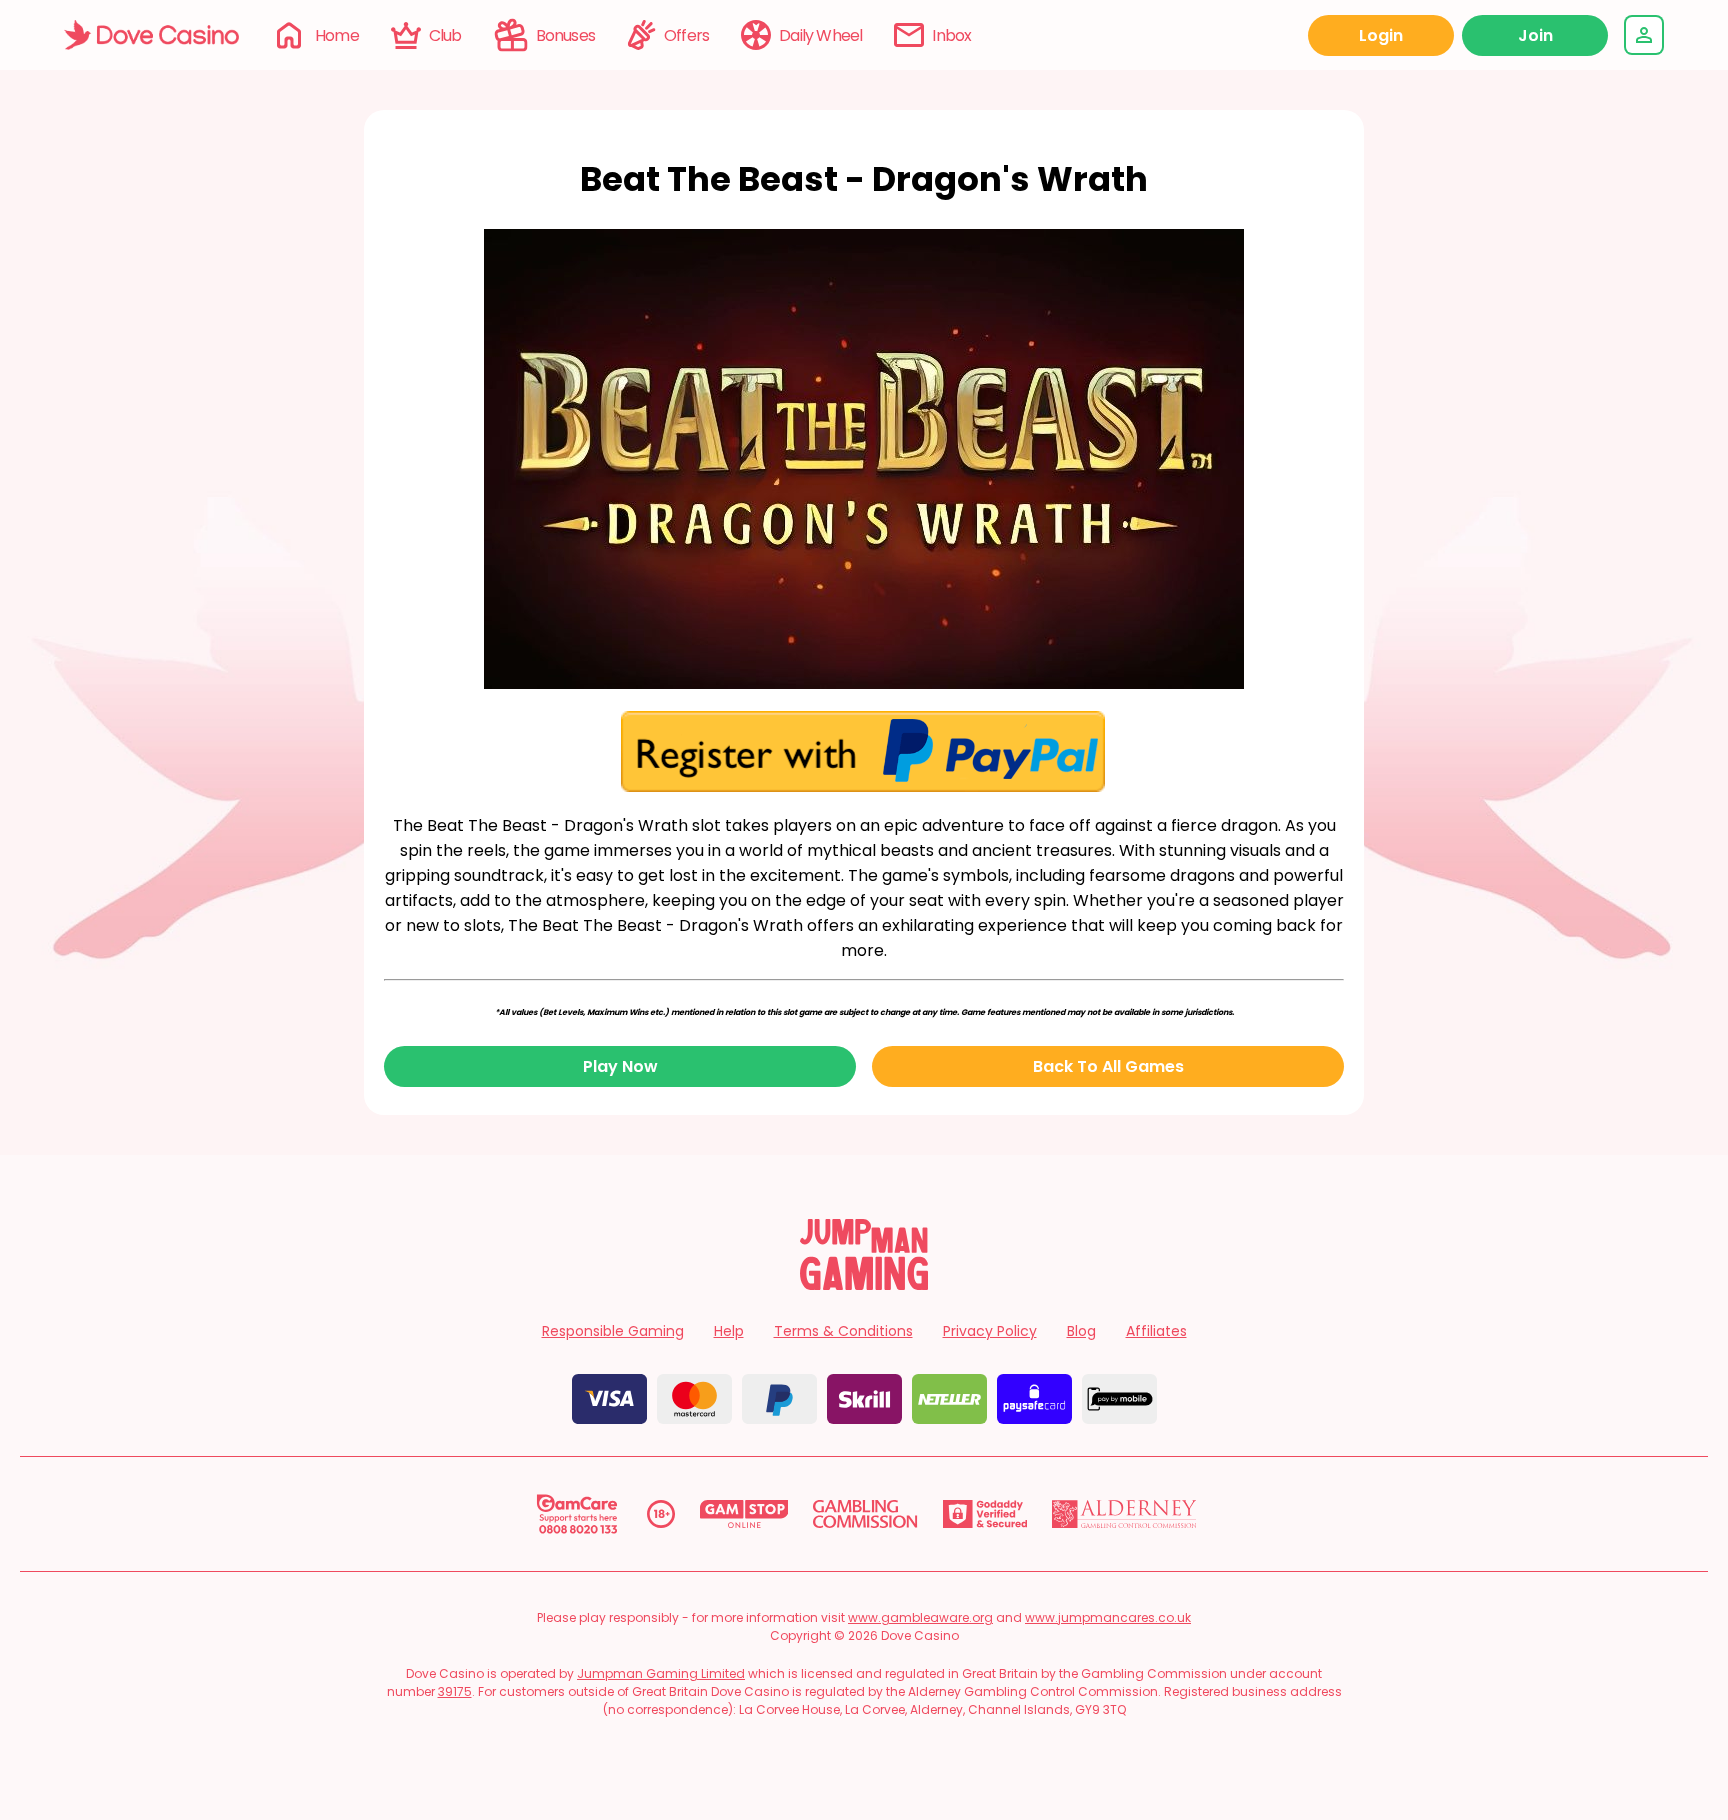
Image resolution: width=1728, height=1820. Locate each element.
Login (1381, 35)
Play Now (620, 1066)
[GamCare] (577, 1514)
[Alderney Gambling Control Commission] (1124, 1514)
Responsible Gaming (613, 1331)
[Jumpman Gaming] (864, 1284)
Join (1535, 35)
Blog (1081, 1331)
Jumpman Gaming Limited (661, 1673)
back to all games (1108, 1066)
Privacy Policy (990, 1331)
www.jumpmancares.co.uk (1108, 1617)
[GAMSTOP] (744, 1514)
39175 (455, 1691)
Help (729, 1331)
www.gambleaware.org (920, 1617)
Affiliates (1156, 1331)
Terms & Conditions (843, 1331)
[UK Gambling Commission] (865, 1514)
